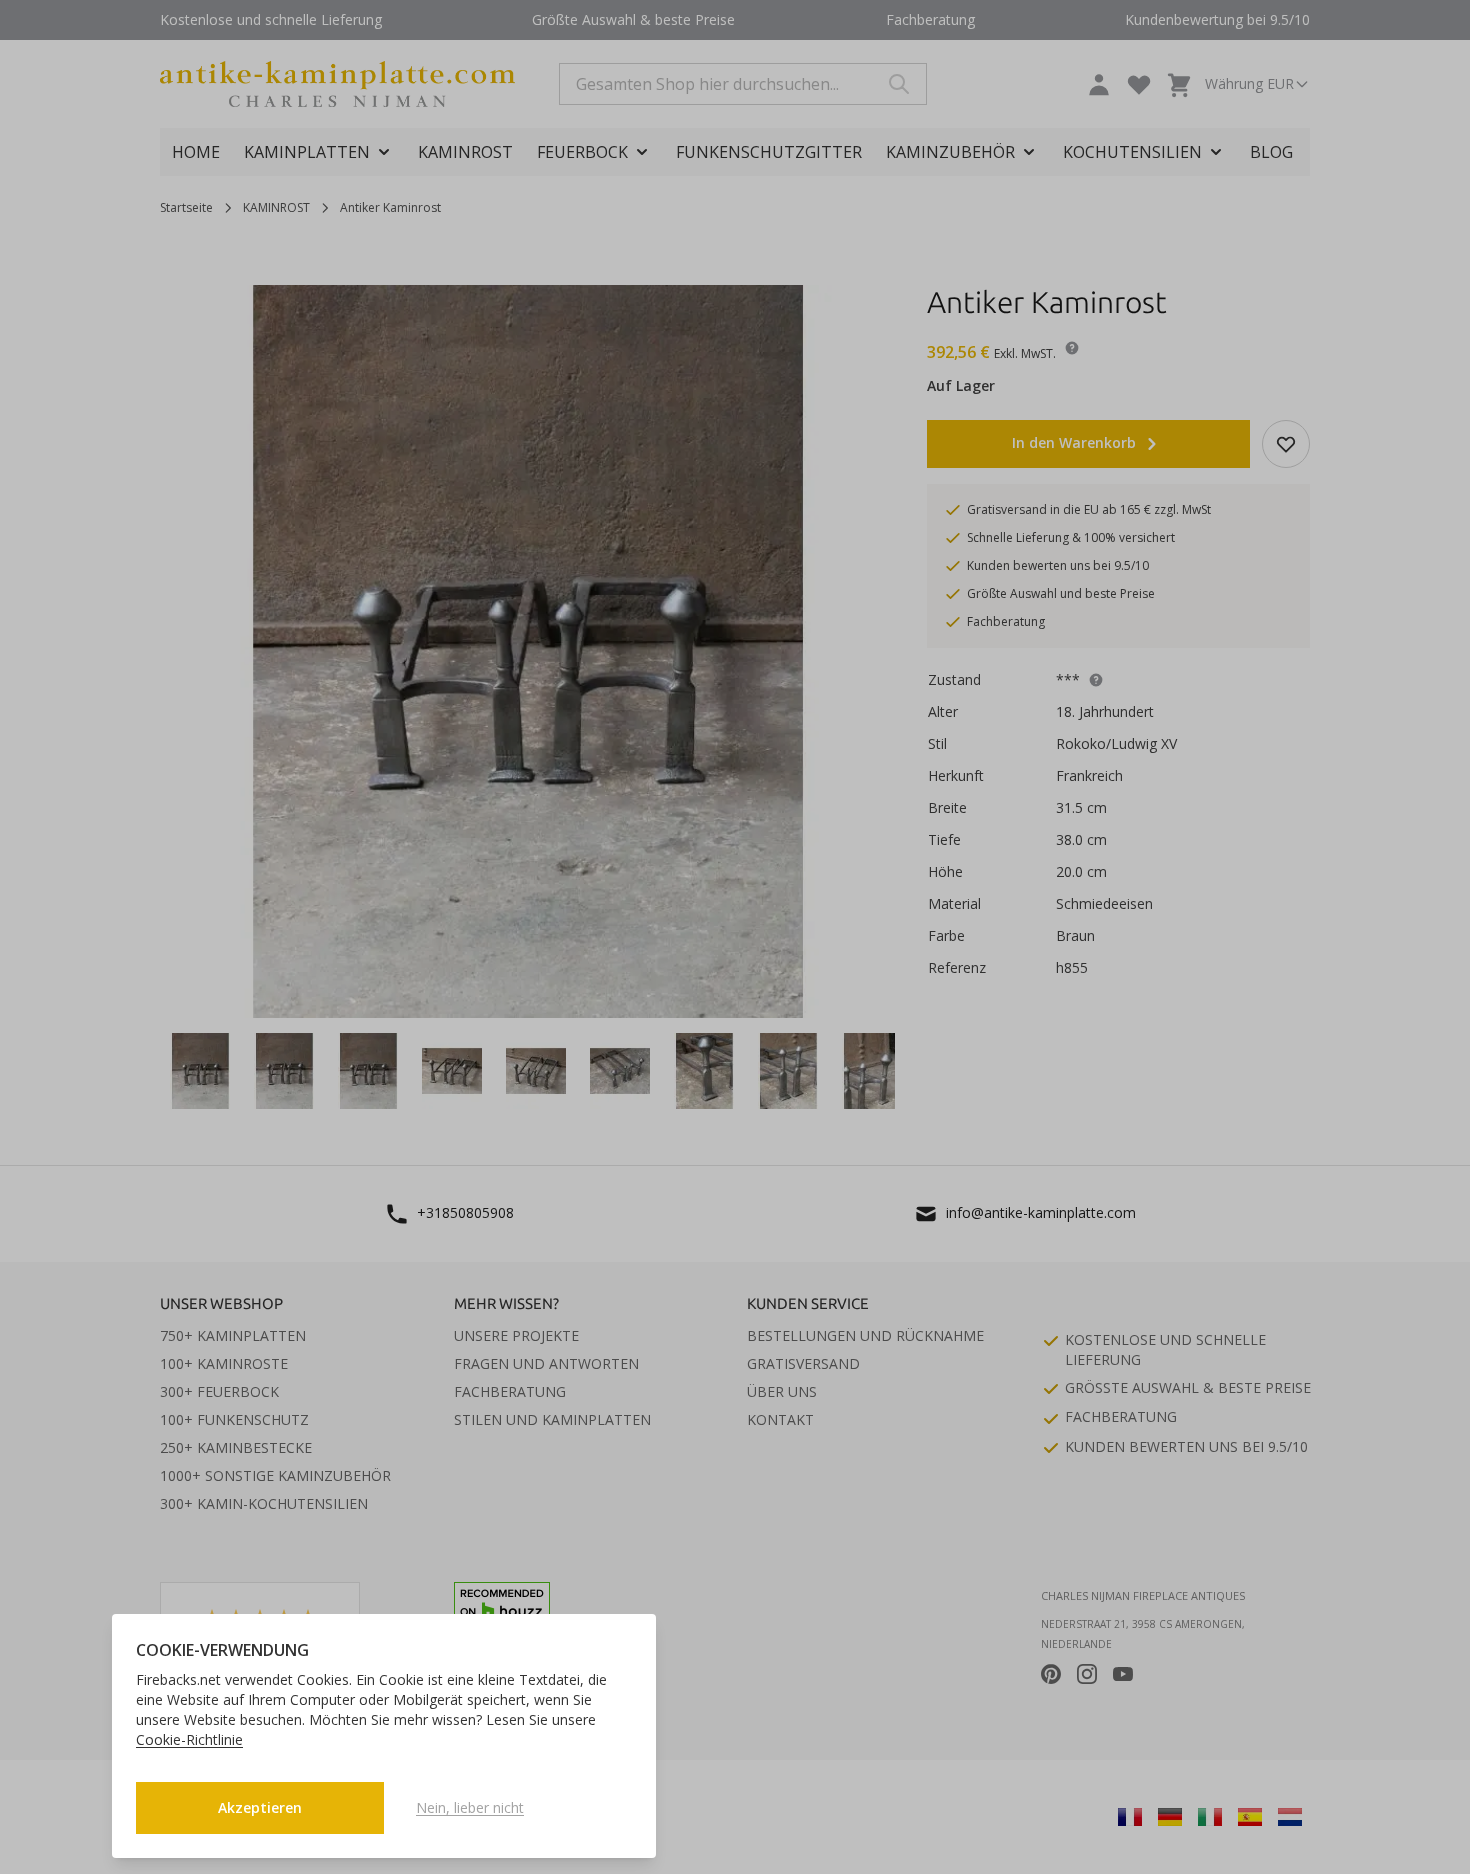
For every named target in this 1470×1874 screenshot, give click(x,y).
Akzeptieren (260, 1807)
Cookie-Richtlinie (189, 1739)
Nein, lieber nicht (470, 1807)
